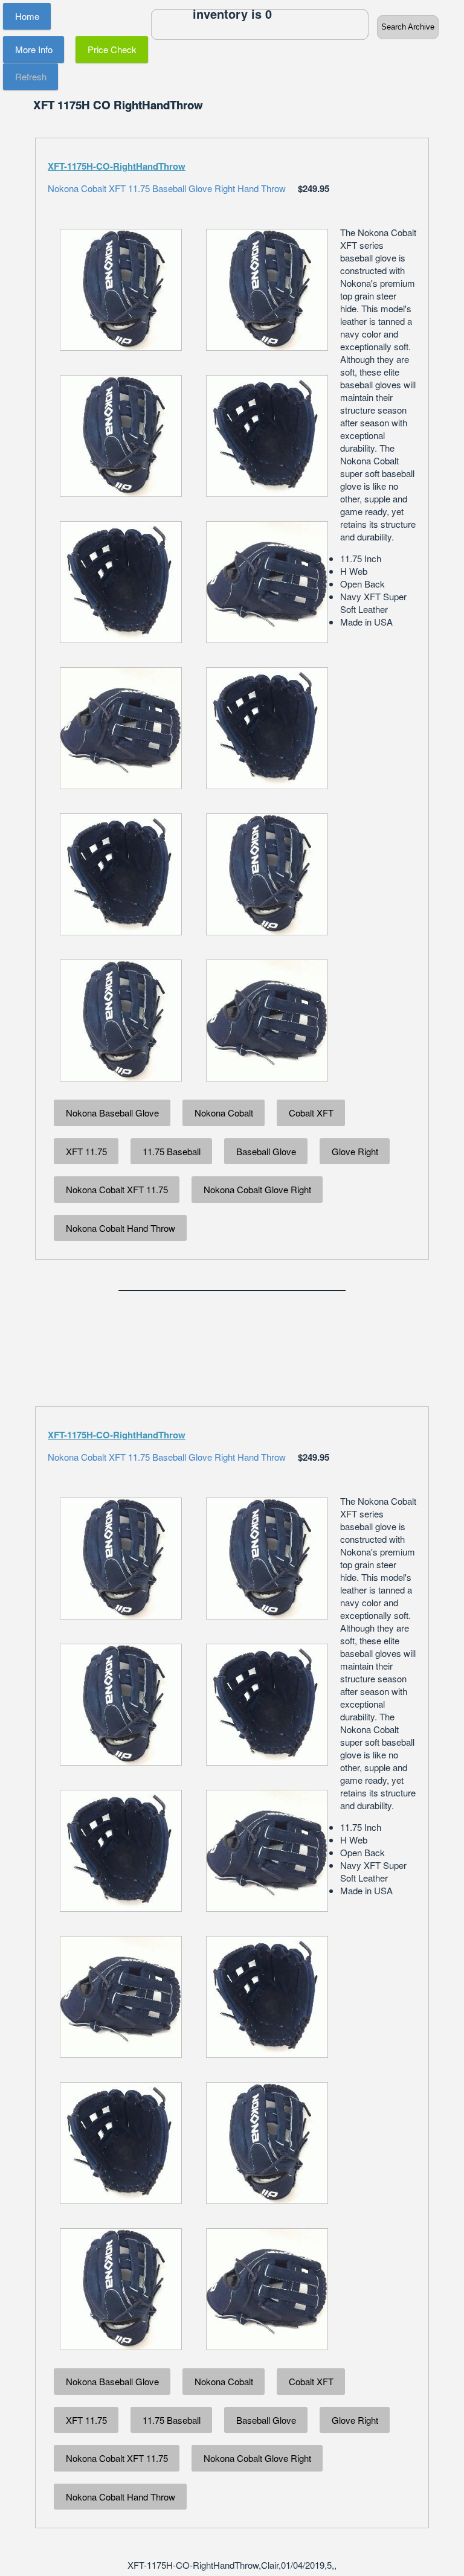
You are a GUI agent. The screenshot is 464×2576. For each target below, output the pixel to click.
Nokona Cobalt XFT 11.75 (117, 1189)
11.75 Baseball (172, 1151)
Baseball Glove (266, 1151)
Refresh (31, 76)
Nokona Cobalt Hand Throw (121, 1228)
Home (27, 16)
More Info (34, 49)
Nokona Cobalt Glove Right (257, 1189)
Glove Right (355, 1151)
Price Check (112, 49)
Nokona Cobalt (224, 1113)
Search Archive (408, 27)
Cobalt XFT (311, 1113)
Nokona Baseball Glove (112, 1113)
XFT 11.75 (86, 1151)
